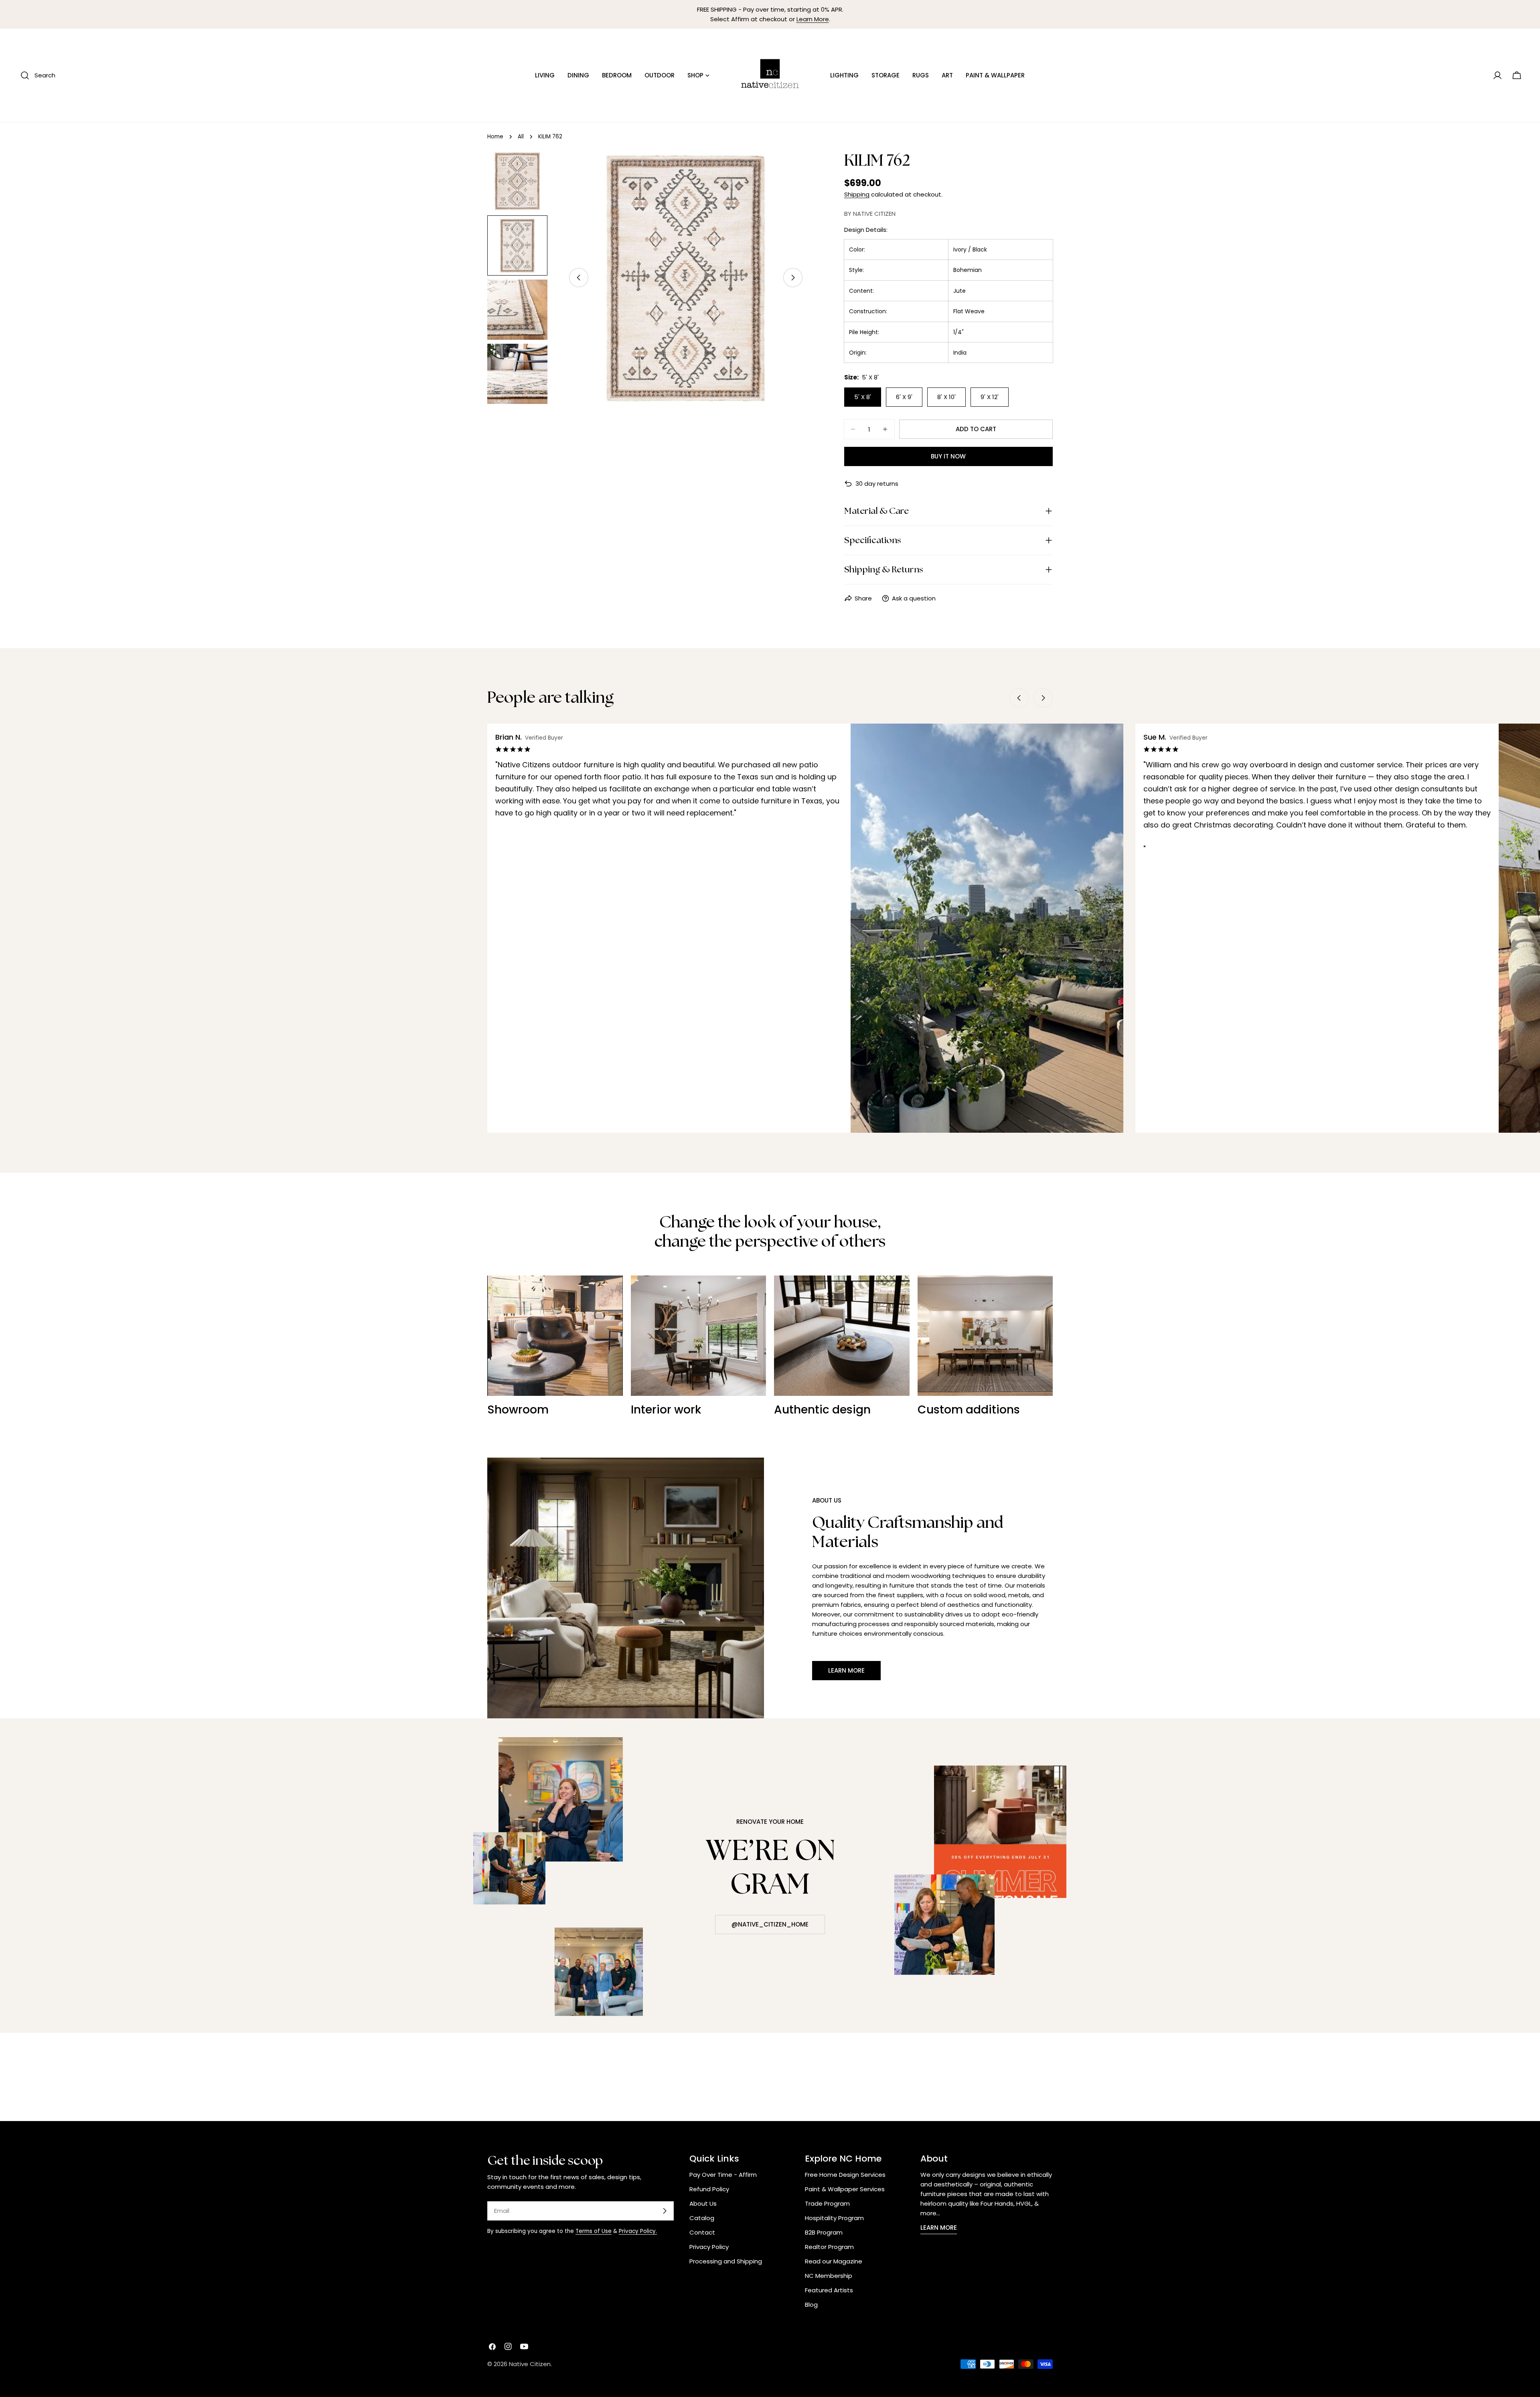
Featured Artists (829, 2290)
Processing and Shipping (726, 2261)
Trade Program (827, 2203)
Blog (811, 2305)
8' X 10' (946, 397)
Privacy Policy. (638, 2231)
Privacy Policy (709, 2247)
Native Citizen (530, 2364)
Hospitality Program (834, 2218)
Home (495, 137)
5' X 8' (863, 397)
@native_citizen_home (770, 1924)
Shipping (857, 194)
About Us (703, 2203)
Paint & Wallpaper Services (845, 2189)
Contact (702, 2232)
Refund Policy (709, 2189)
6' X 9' (904, 397)
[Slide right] (793, 278)
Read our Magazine (834, 2261)
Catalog (702, 2218)
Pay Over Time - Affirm (723, 2175)
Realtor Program (829, 2247)
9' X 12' (990, 397)
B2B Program (824, 2232)
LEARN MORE (939, 2228)
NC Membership (829, 2276)
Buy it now (948, 456)
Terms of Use (594, 2231)
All (521, 137)
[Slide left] (579, 278)
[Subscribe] (665, 2211)
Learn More (813, 19)
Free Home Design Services (845, 2175)
